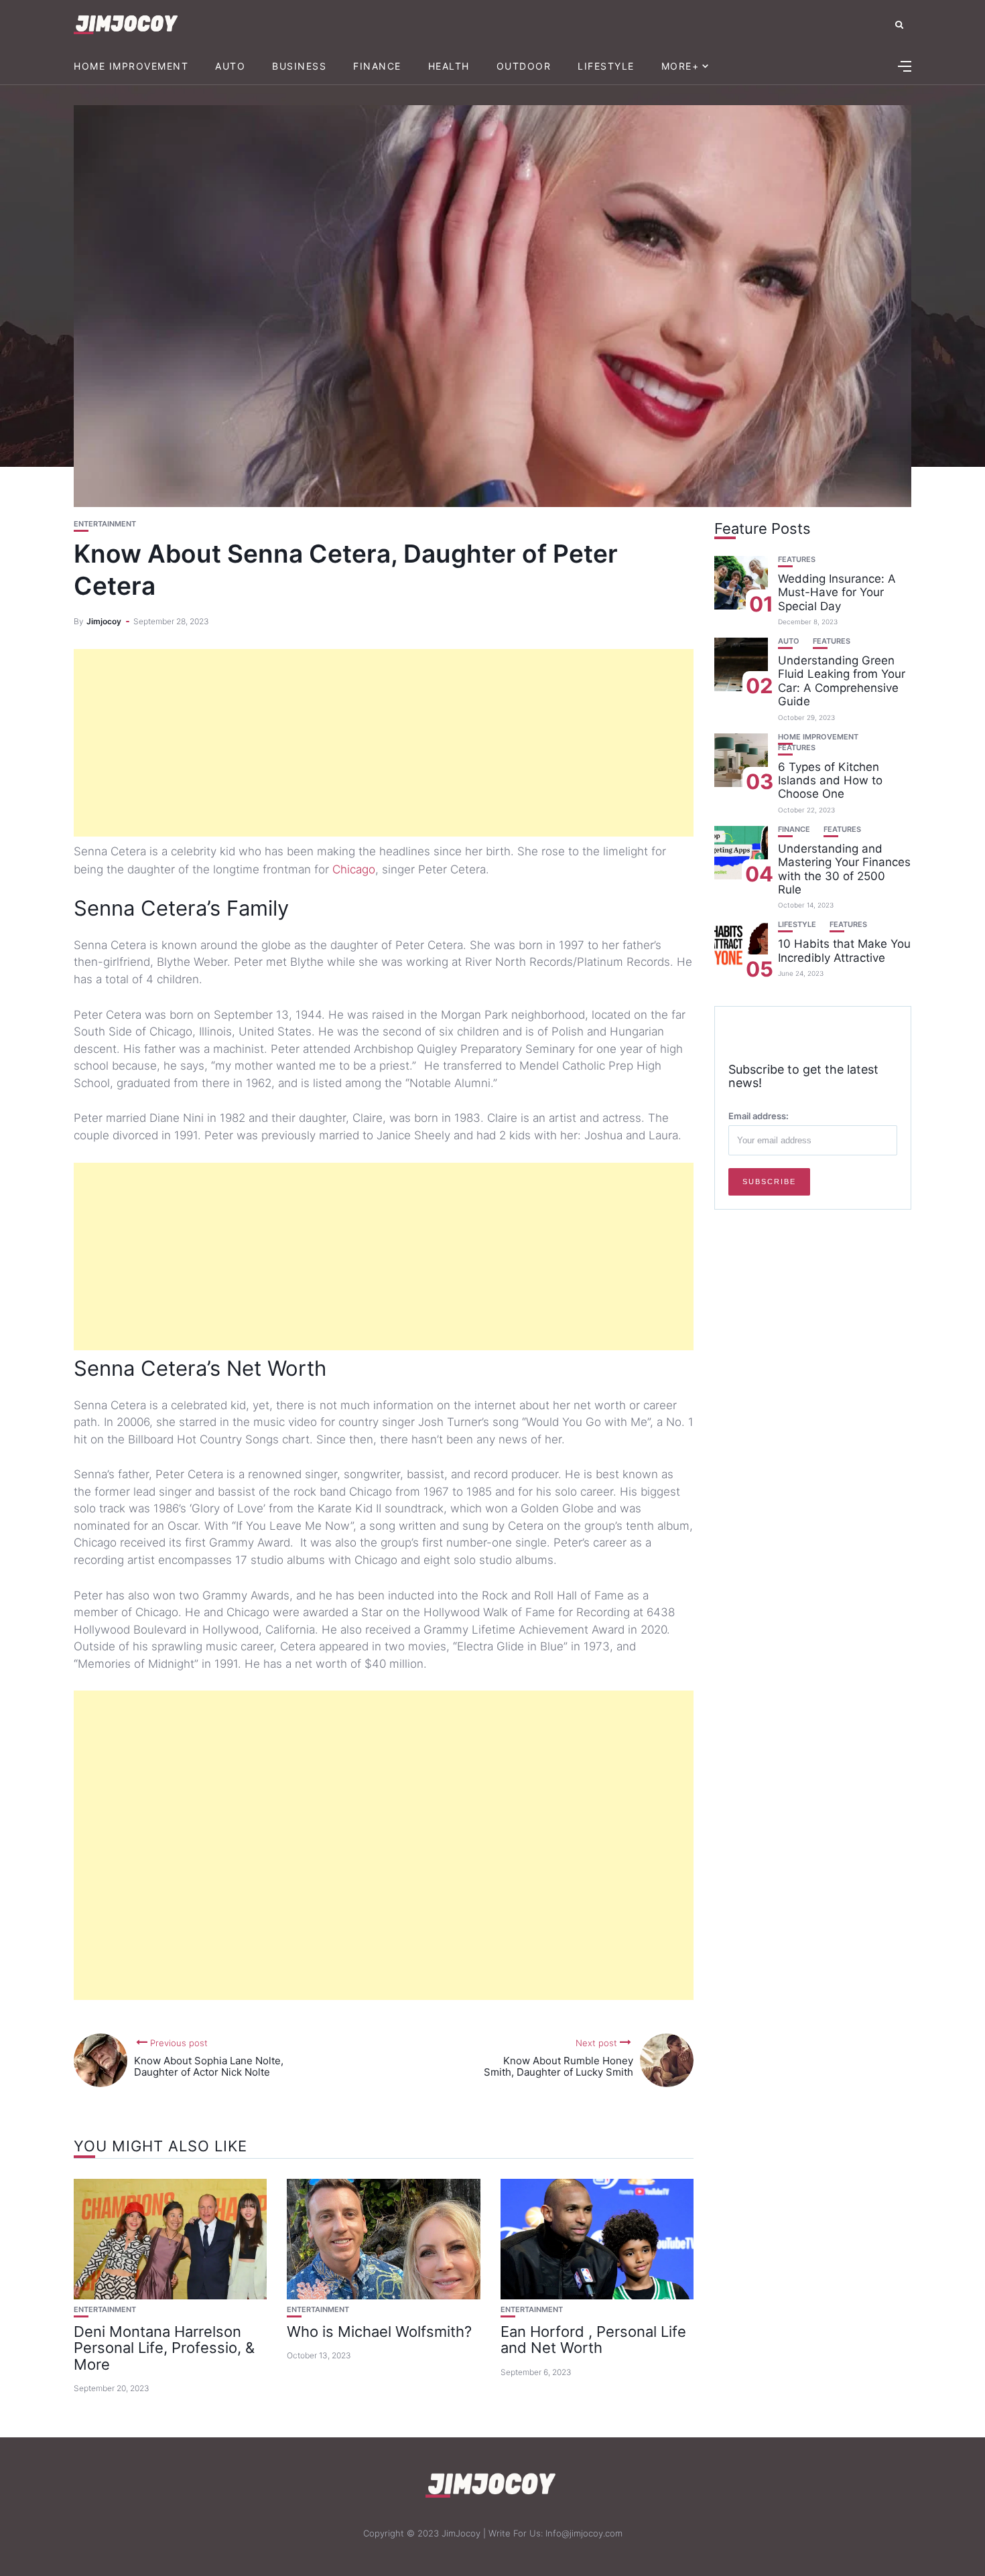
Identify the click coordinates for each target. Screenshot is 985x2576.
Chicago (354, 869)
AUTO (230, 66)
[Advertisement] (384, 743)
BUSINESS (299, 66)
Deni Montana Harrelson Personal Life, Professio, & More (164, 2348)
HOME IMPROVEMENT (131, 66)
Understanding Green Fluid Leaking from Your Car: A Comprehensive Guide (842, 681)
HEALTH (449, 66)
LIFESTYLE (606, 66)
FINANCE (377, 66)
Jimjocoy (104, 621)
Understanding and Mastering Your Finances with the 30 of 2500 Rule (844, 869)
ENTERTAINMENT (105, 524)
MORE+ (680, 66)
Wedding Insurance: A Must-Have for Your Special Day (837, 592)
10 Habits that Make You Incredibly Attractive (844, 951)
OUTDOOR (524, 66)
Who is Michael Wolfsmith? (379, 2332)
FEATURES (797, 560)
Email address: (759, 1116)
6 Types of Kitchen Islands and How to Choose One (830, 781)
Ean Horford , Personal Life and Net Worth (593, 2340)
